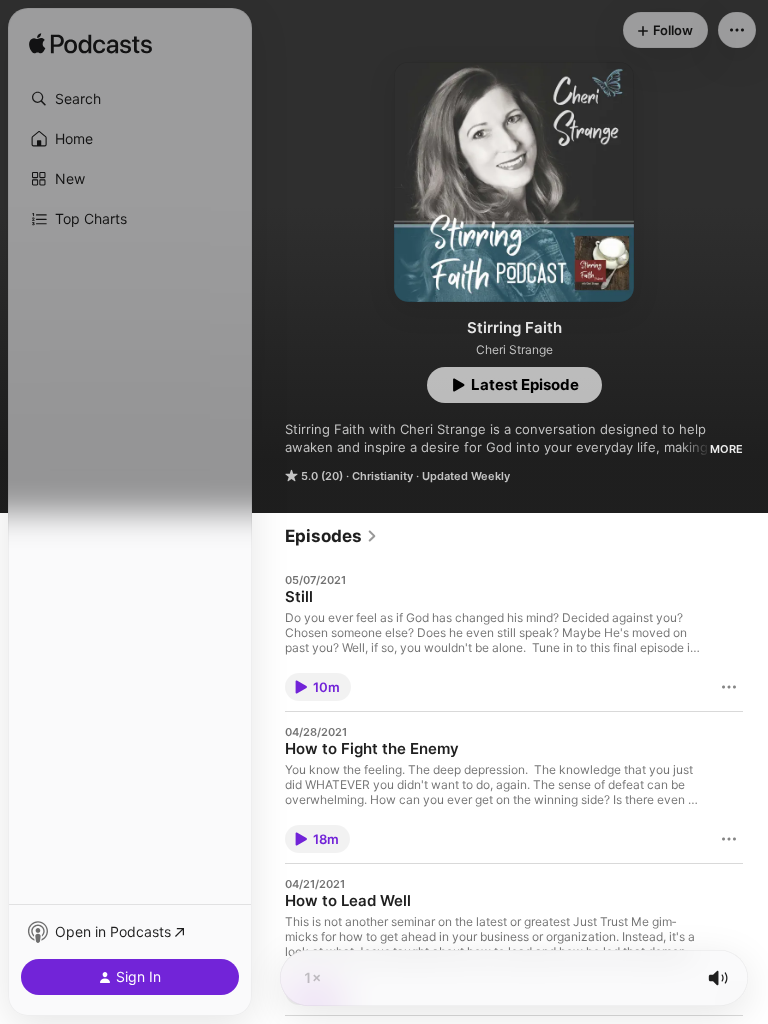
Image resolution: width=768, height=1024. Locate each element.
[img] (90, 45)
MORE (726, 449)
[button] (130, 99)
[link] (331, 536)
